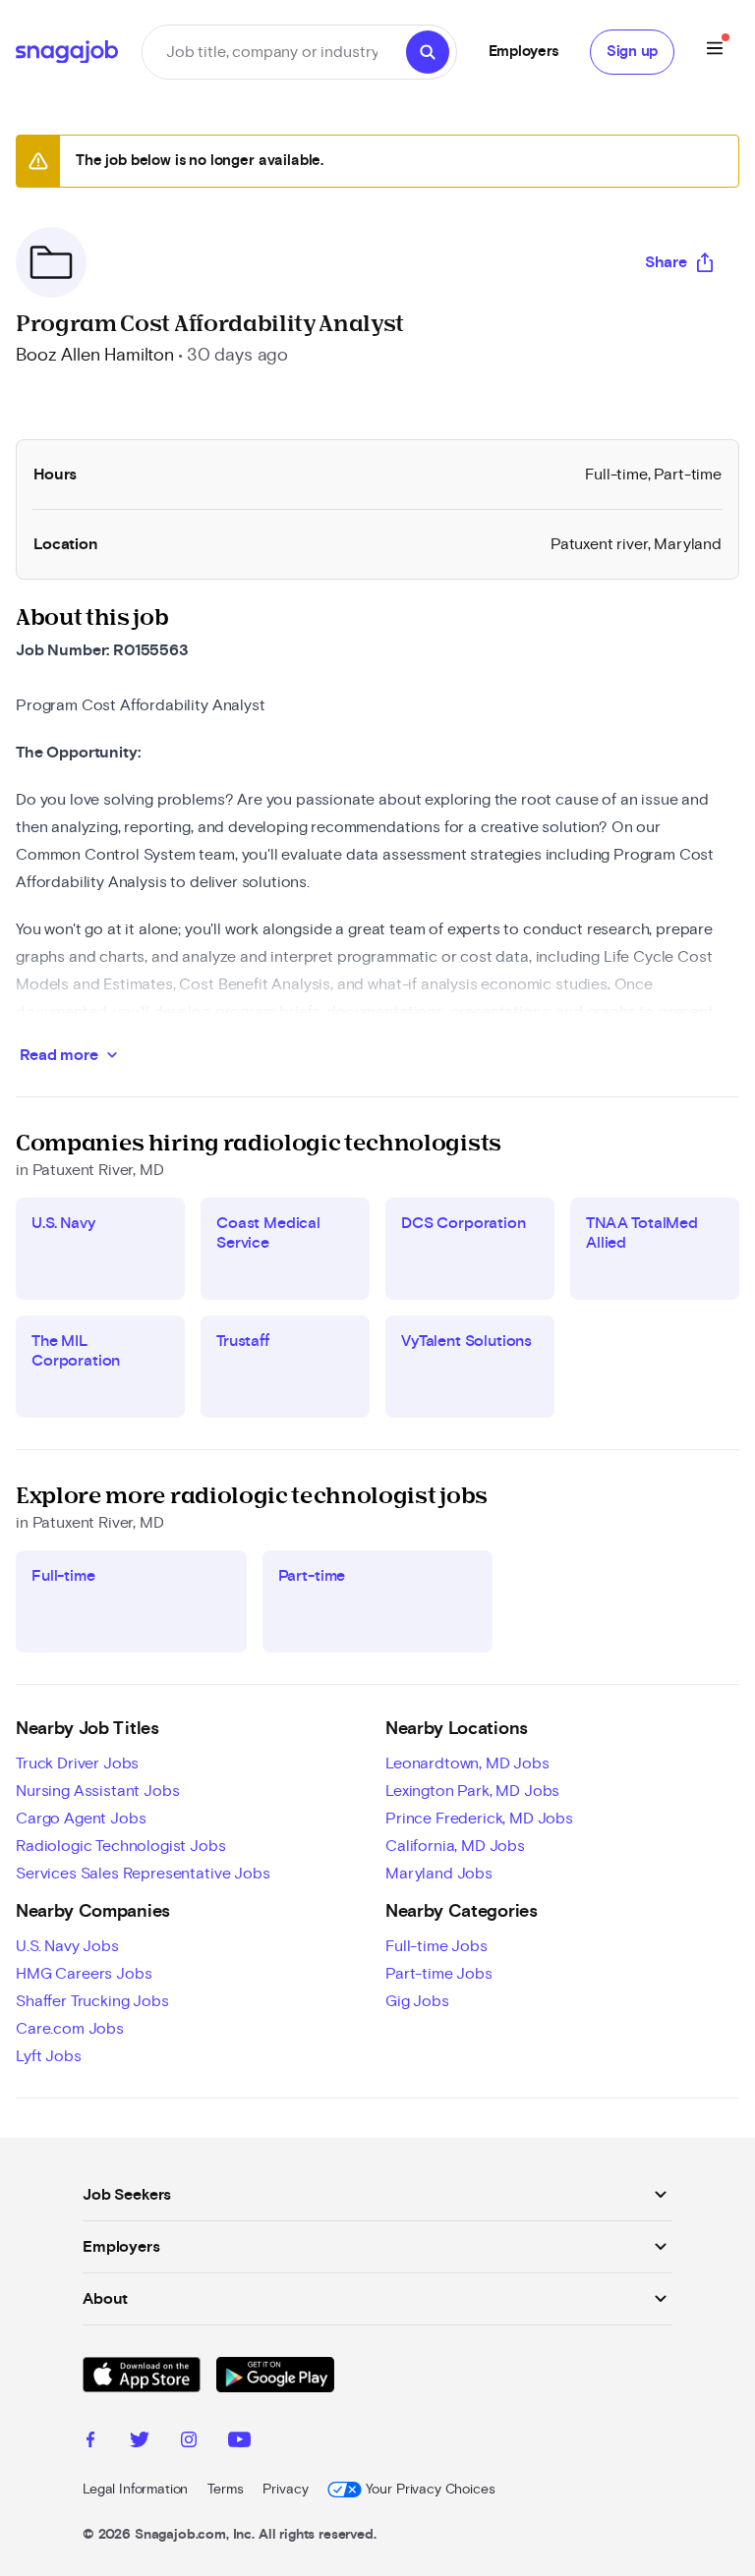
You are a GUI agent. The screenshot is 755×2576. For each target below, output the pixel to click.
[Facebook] (90, 2442)
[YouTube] (239, 2442)
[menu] (715, 52)
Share (666, 262)
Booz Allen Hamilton (95, 356)
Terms (225, 2490)
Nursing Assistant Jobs (97, 1791)
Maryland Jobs (439, 1874)
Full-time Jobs (436, 1946)
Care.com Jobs (70, 2029)
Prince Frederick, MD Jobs (479, 1819)
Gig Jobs (417, 2001)
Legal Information (135, 2490)
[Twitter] (140, 2442)
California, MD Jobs (455, 1846)
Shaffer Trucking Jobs (92, 2001)
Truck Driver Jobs (77, 1764)
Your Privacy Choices (430, 2490)
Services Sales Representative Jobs (143, 1874)
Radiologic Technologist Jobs (121, 1846)
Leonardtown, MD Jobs (467, 1764)
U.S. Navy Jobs (67, 1946)
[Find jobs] (428, 52)
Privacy (285, 2490)
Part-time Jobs (439, 1974)
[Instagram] (189, 2442)
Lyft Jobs (49, 2056)
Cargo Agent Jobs (81, 1819)
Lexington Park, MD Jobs (472, 1791)
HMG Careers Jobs (84, 1974)
